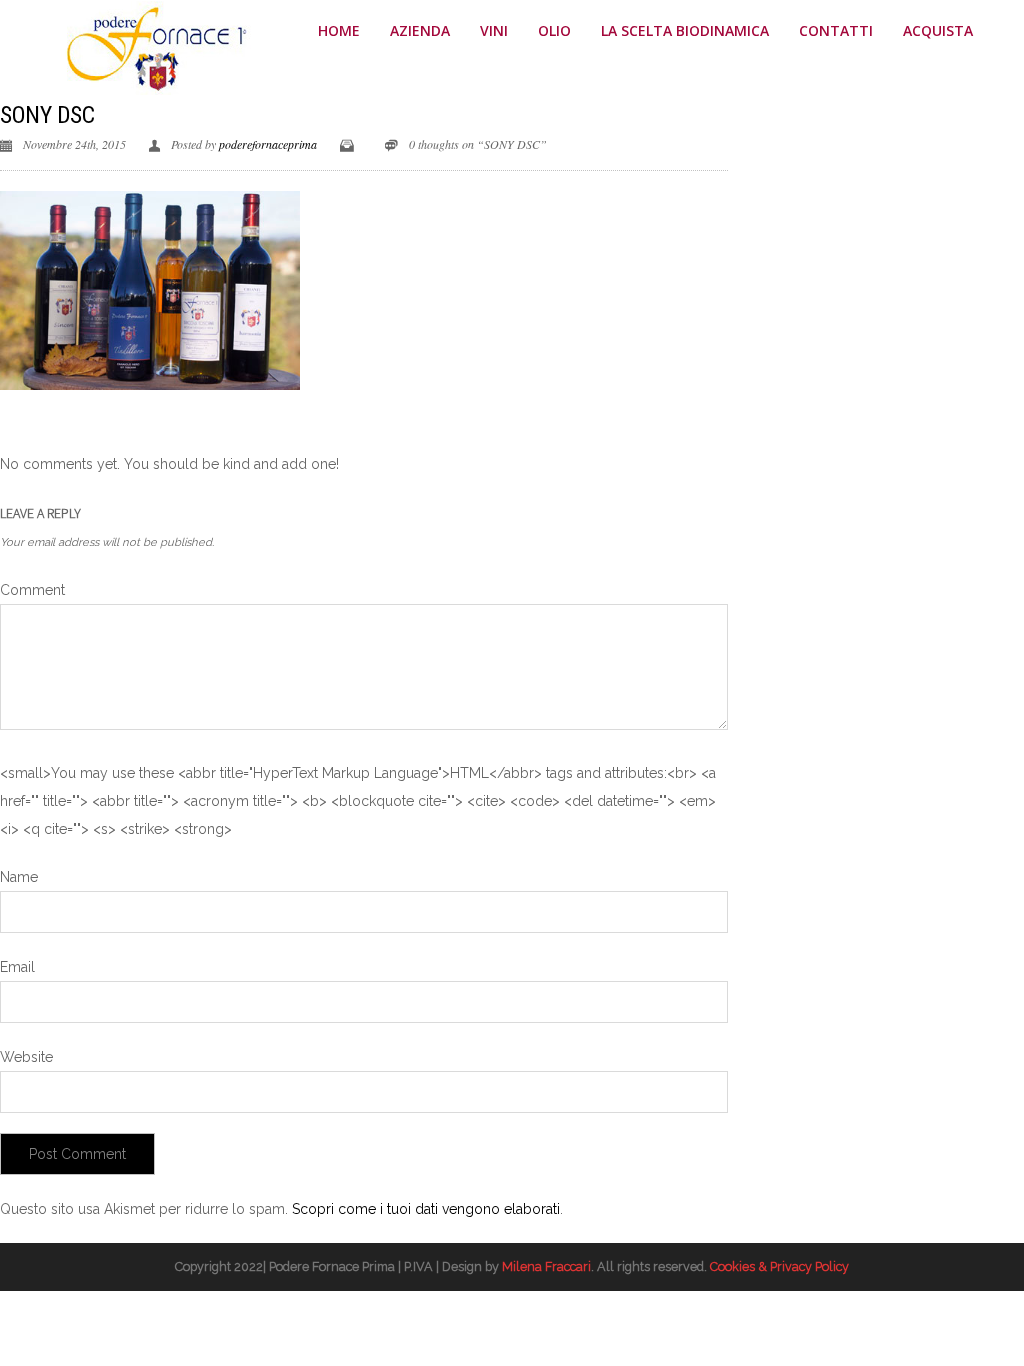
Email (17, 967)
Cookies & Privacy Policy (779, 1266)
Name (19, 877)
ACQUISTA (938, 30)
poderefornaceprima (268, 144)
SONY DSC (47, 115)
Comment (32, 590)
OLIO (554, 30)
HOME (339, 30)
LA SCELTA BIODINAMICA (685, 30)
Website (26, 1057)
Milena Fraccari (546, 1266)
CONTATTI (836, 30)
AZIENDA (420, 30)
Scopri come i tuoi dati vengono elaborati (426, 1209)
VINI (494, 30)
